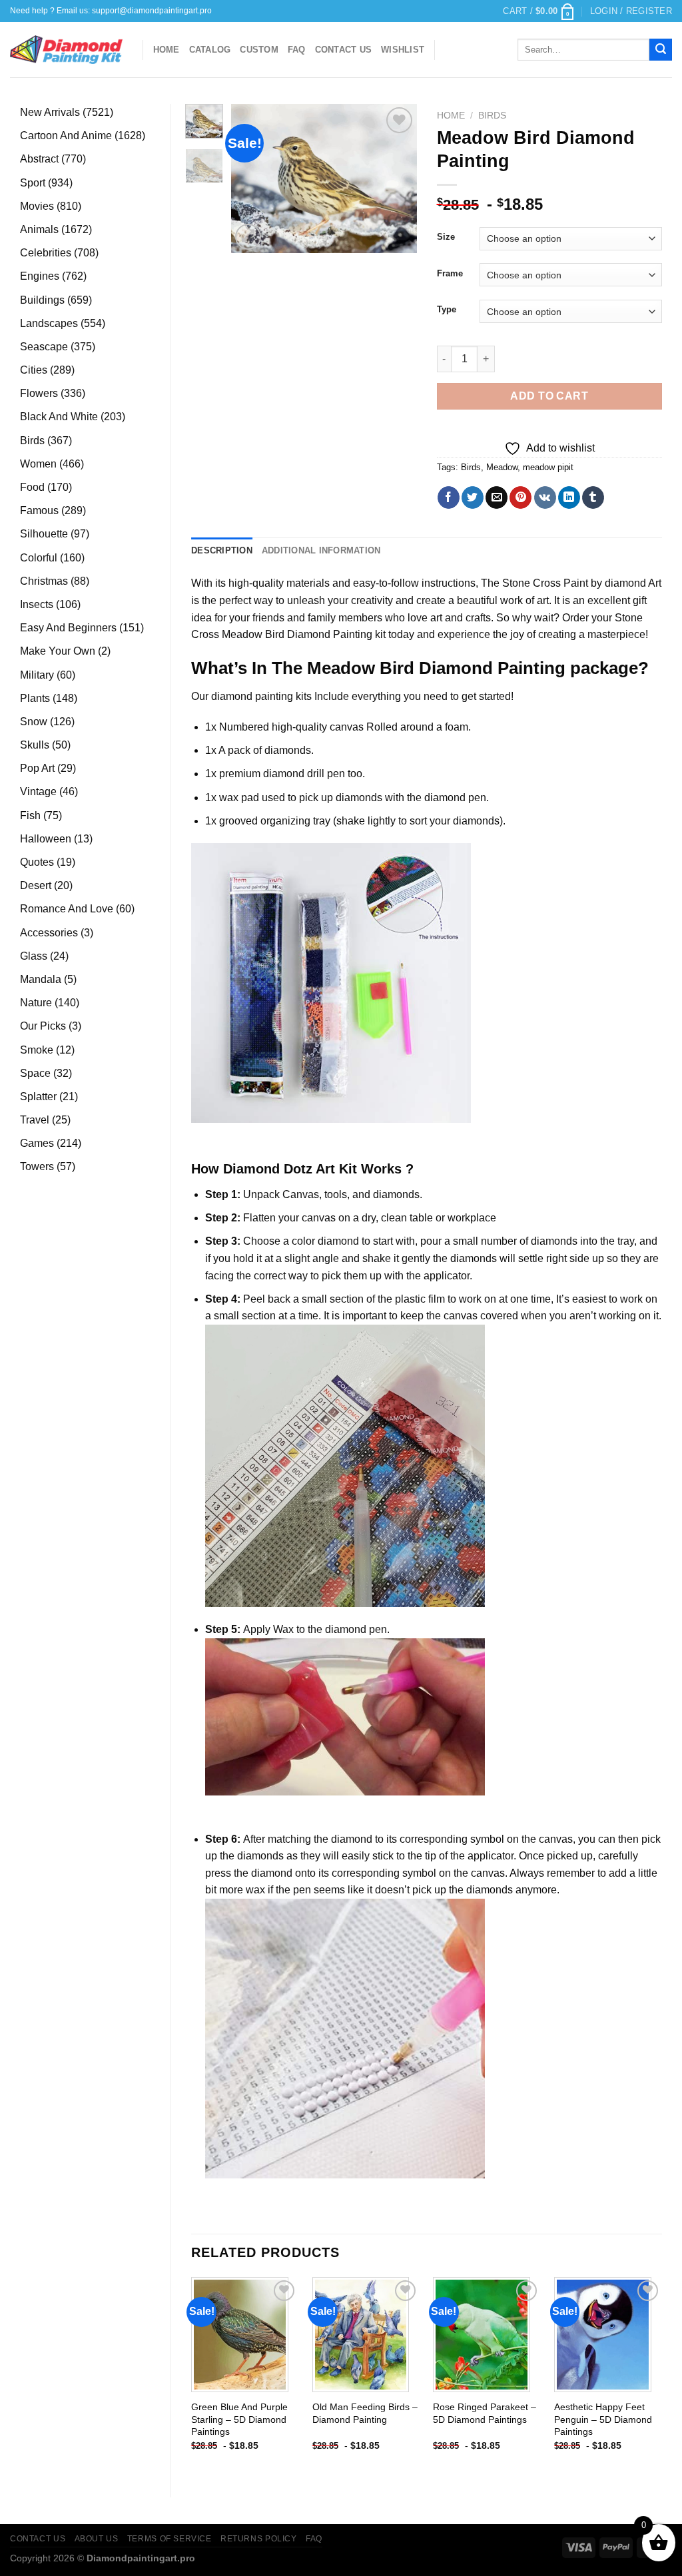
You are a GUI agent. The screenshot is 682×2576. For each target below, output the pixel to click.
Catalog (210, 50)
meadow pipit (548, 467)
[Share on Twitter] (473, 497)
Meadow (502, 467)
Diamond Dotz (268, 1169)
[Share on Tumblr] (593, 497)
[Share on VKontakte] (545, 497)
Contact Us (344, 50)
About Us (97, 2539)
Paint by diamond (605, 583)
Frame (450, 274)
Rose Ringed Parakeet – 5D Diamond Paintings (485, 2413)
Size (446, 237)
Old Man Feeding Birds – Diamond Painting (365, 2413)
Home (167, 50)
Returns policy (259, 2539)
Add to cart (549, 396)
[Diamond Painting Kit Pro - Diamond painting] (66, 50)
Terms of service (170, 2539)
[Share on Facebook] (449, 497)
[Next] (396, 178)
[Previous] (251, 178)
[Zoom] (248, 237)
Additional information (321, 550)
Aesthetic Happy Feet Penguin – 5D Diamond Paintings (603, 2419)
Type (447, 310)
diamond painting (252, 696)
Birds (492, 116)
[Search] (661, 50)
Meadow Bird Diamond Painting (297, 634)
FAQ (297, 50)
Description (222, 550)
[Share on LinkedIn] (569, 497)
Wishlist (403, 50)
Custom (259, 50)
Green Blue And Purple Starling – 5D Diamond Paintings (239, 2419)
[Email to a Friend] (497, 497)
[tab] (222, 551)
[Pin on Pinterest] (520, 497)
